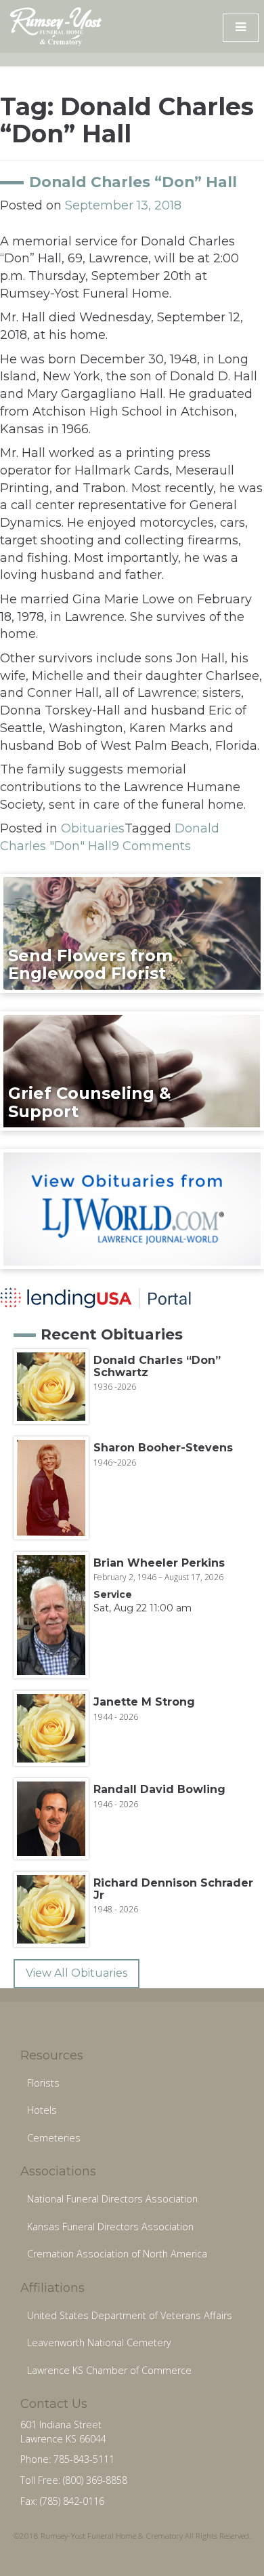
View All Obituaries (76, 1973)
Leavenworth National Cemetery (99, 2342)
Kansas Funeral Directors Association (110, 2227)
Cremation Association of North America (117, 2254)
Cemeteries (54, 2138)
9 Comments (151, 846)
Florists (43, 2083)
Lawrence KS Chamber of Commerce (109, 2370)
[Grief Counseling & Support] (132, 1070)
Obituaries (93, 828)
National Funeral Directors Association (112, 2199)
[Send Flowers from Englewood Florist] (132, 933)
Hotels (42, 2110)
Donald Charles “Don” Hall (133, 182)
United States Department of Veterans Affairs (130, 2315)
